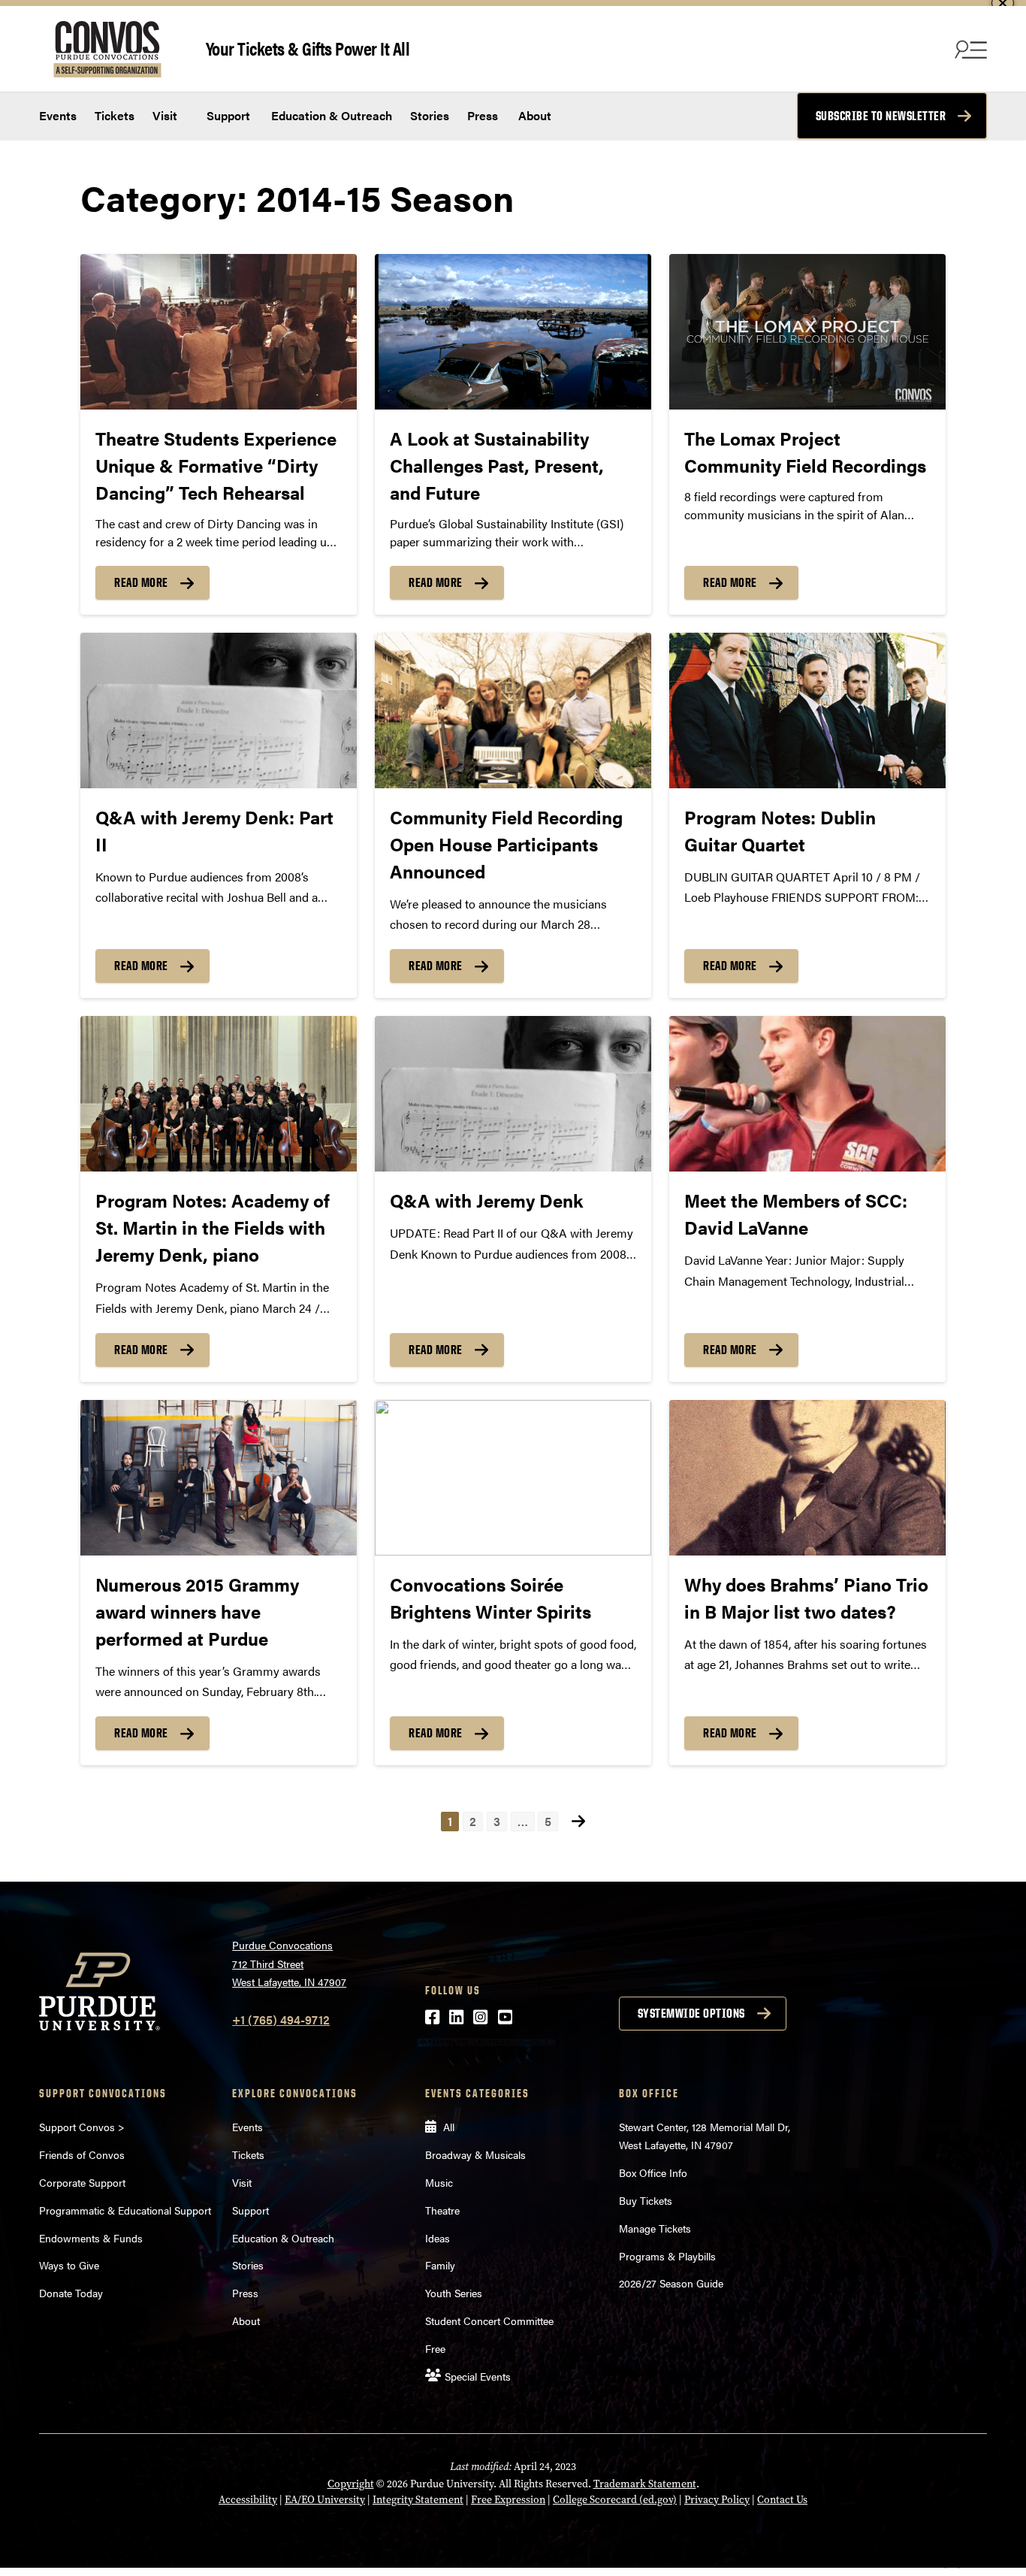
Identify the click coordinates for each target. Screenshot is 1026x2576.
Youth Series (454, 2293)
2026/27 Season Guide (671, 2283)
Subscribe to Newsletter (881, 116)
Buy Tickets (646, 2200)
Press (483, 115)
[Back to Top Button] (952, 2565)
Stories (430, 115)
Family (440, 2265)
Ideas (438, 2238)
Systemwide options (691, 2013)
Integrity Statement (418, 2500)
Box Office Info (653, 2172)
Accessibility (248, 2500)
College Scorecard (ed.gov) (615, 2500)
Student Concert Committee (489, 2321)
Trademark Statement (645, 2484)
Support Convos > (82, 2127)
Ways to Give (69, 2265)
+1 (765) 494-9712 (281, 2020)
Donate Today (71, 2293)
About (535, 115)
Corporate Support (82, 2182)
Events (58, 115)
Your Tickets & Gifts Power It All (308, 48)
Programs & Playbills (667, 2256)
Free (435, 2348)
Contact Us (782, 2500)
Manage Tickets (655, 2228)
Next (578, 1821)
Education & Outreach (330, 115)
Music (439, 2182)
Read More (141, 582)
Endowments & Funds (91, 2238)
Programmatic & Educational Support (125, 2210)
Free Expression (508, 2500)
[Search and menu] (969, 49)
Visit (165, 115)
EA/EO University (325, 2500)
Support (227, 115)
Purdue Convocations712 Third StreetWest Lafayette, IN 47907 (289, 1963)
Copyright (351, 2484)
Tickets (115, 115)
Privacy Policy (717, 2500)
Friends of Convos (82, 2154)
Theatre (442, 2210)
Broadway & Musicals (475, 2154)
